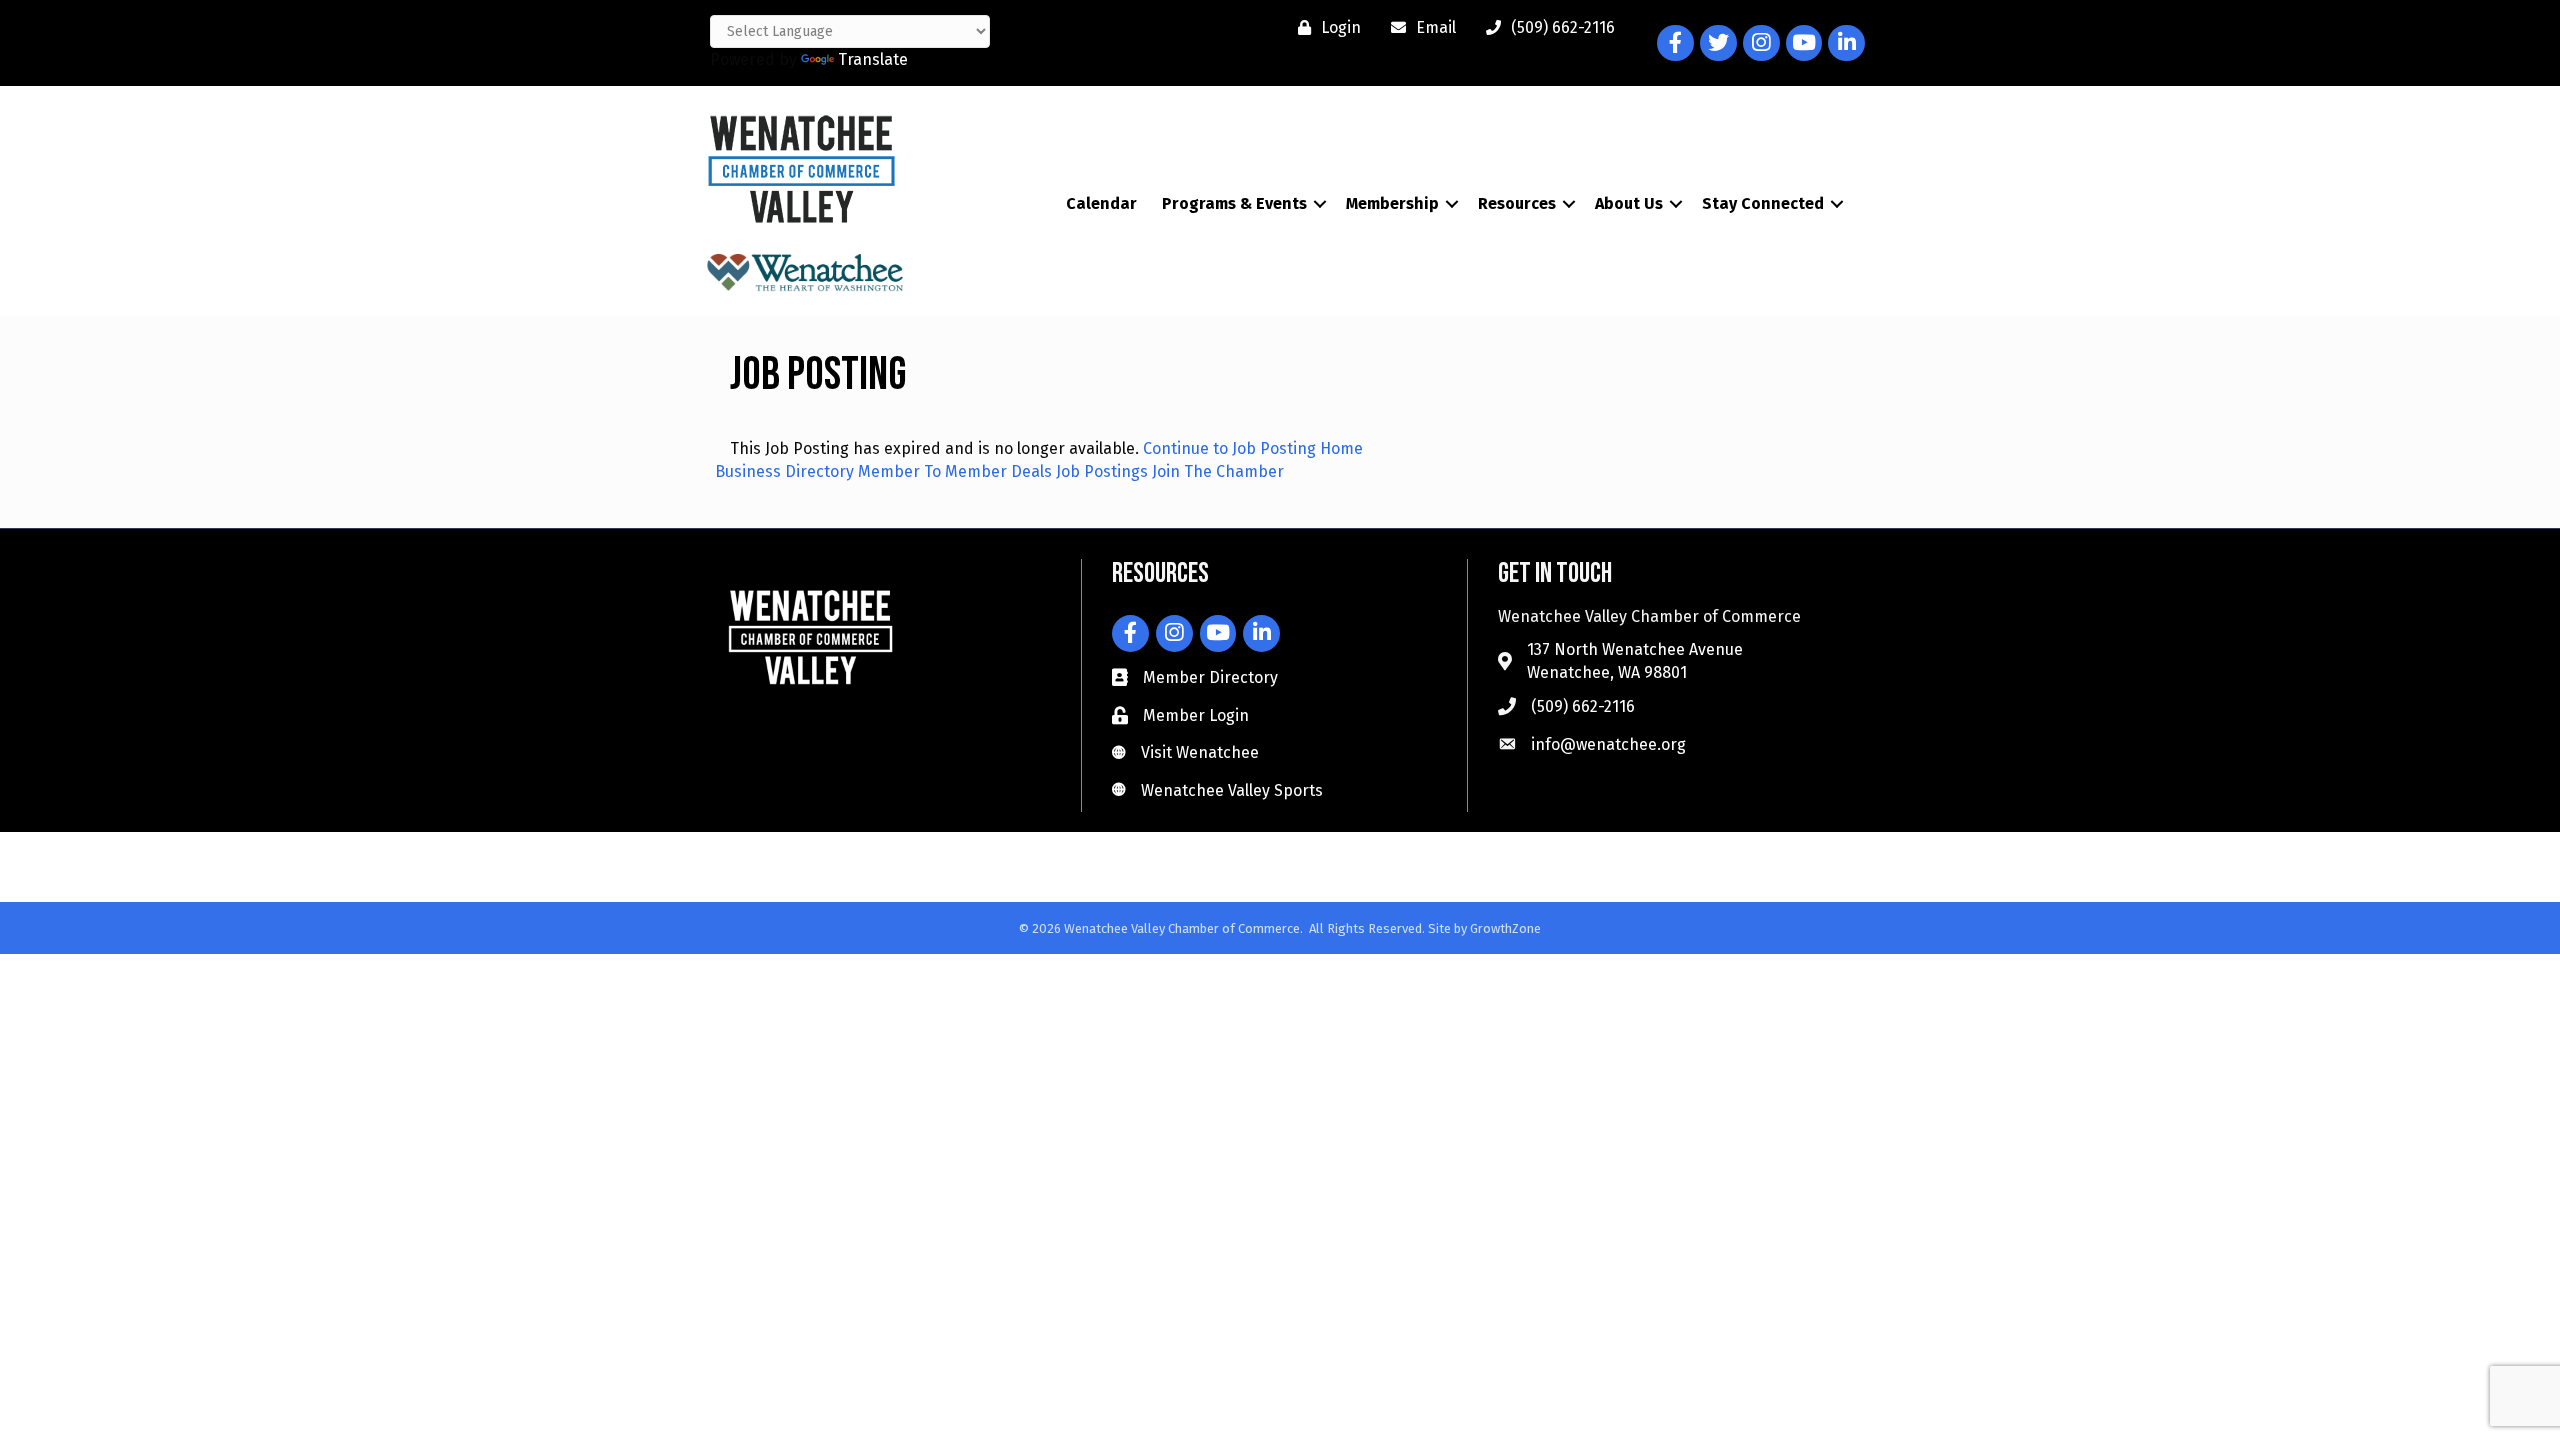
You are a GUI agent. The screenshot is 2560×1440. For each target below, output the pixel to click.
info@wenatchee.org (1608, 744)
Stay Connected (1763, 203)
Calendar (1101, 203)
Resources (1517, 203)
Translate (873, 59)
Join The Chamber (1218, 471)
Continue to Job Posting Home (1253, 448)
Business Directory (784, 471)
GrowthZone (1505, 928)
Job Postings (1102, 471)
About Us (1629, 203)
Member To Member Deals (955, 471)
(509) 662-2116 (1583, 706)
